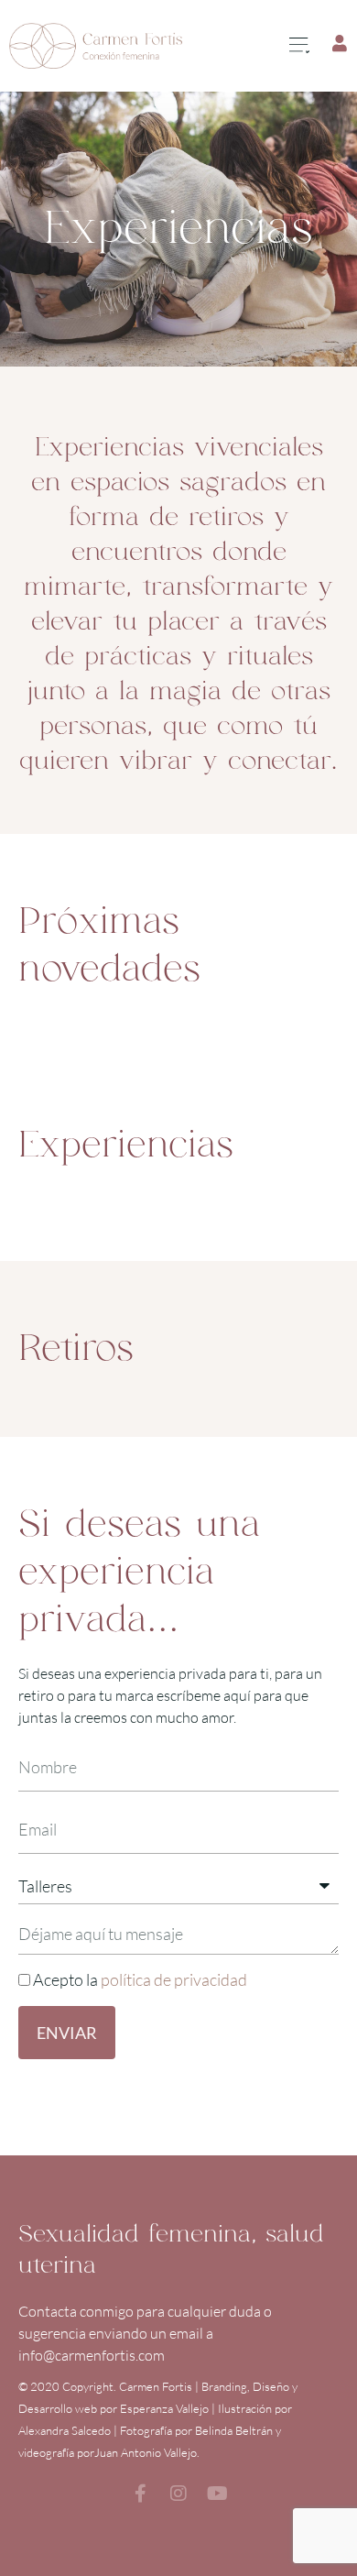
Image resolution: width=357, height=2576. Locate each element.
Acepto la (140, 1979)
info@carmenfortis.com (92, 2355)
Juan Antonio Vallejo (146, 2452)
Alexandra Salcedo (65, 2430)
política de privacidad (174, 1979)
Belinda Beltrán (234, 2430)
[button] (299, 46)
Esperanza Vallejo (164, 2408)
